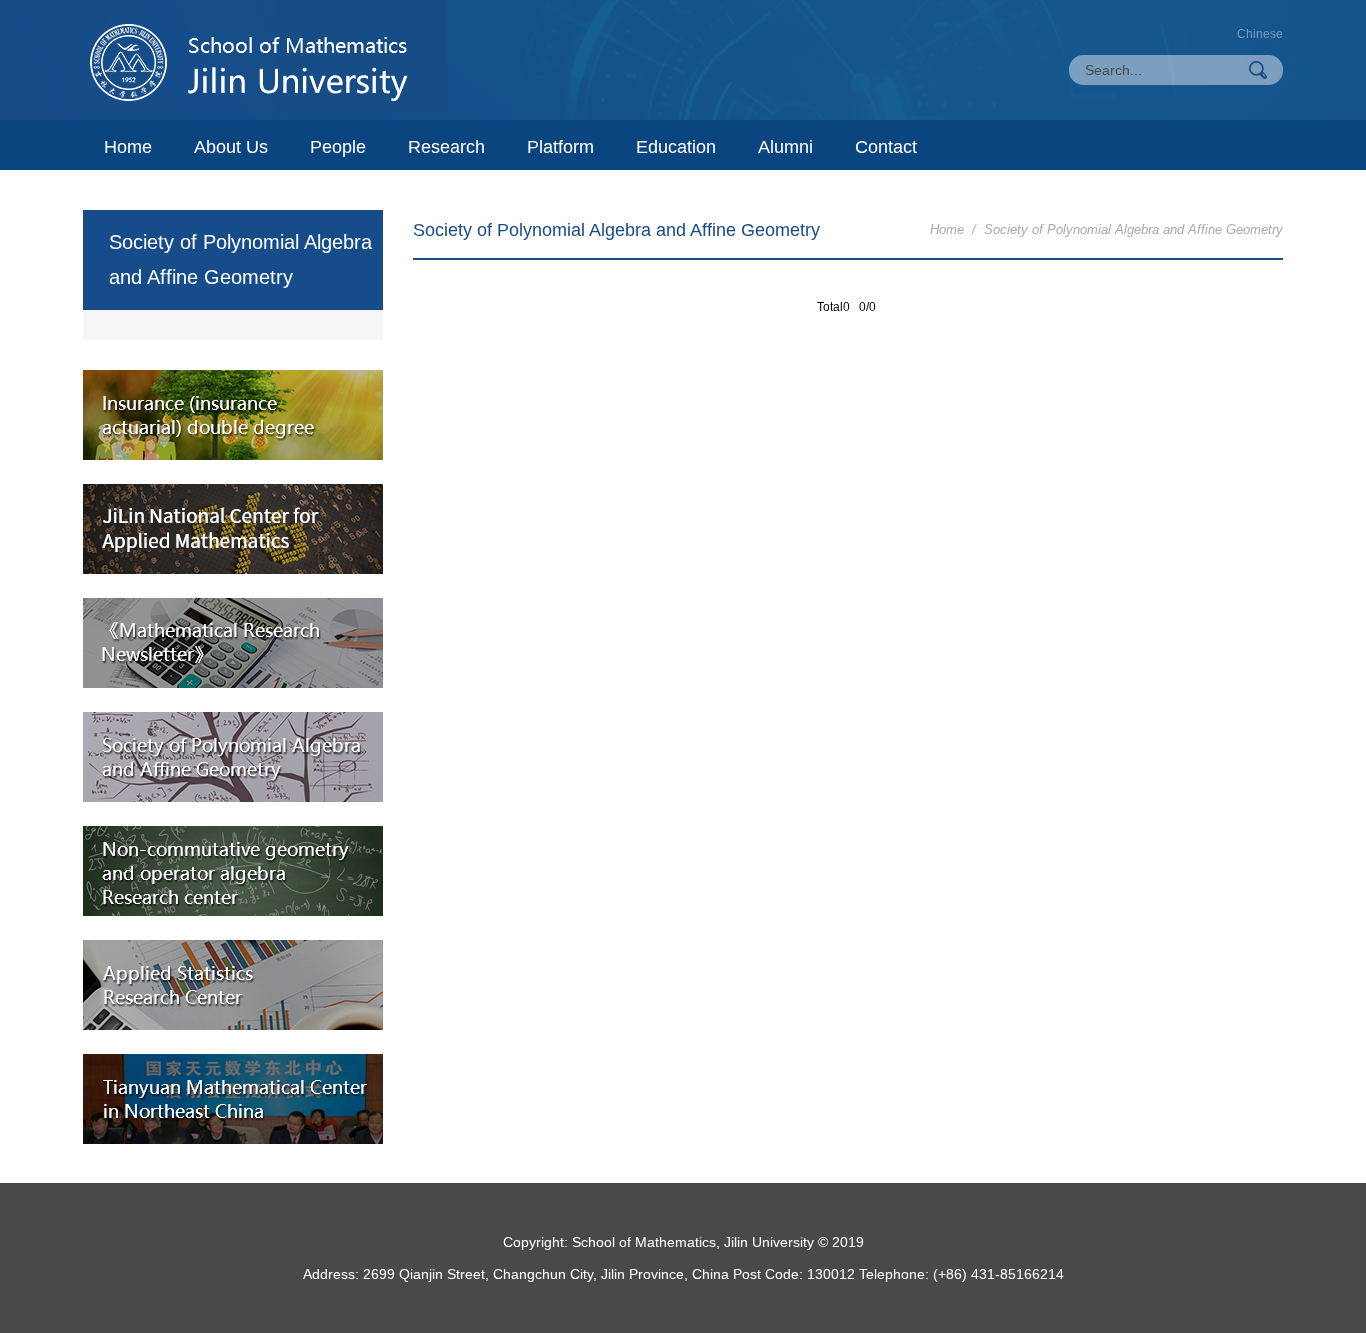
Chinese (1260, 34)
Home (128, 147)
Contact (886, 147)
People (338, 147)
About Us (231, 147)
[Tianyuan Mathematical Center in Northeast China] (233, 1099)
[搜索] (1258, 70)
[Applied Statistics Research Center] (233, 985)
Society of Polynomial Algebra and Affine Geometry (1133, 229)
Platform (560, 147)
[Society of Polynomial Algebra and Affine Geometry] (233, 757)
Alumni (785, 147)
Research (446, 147)
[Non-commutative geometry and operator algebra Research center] (233, 871)
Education (676, 147)
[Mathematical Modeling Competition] (233, 529)
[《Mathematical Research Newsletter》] (233, 643)
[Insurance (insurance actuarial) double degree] (233, 415)
